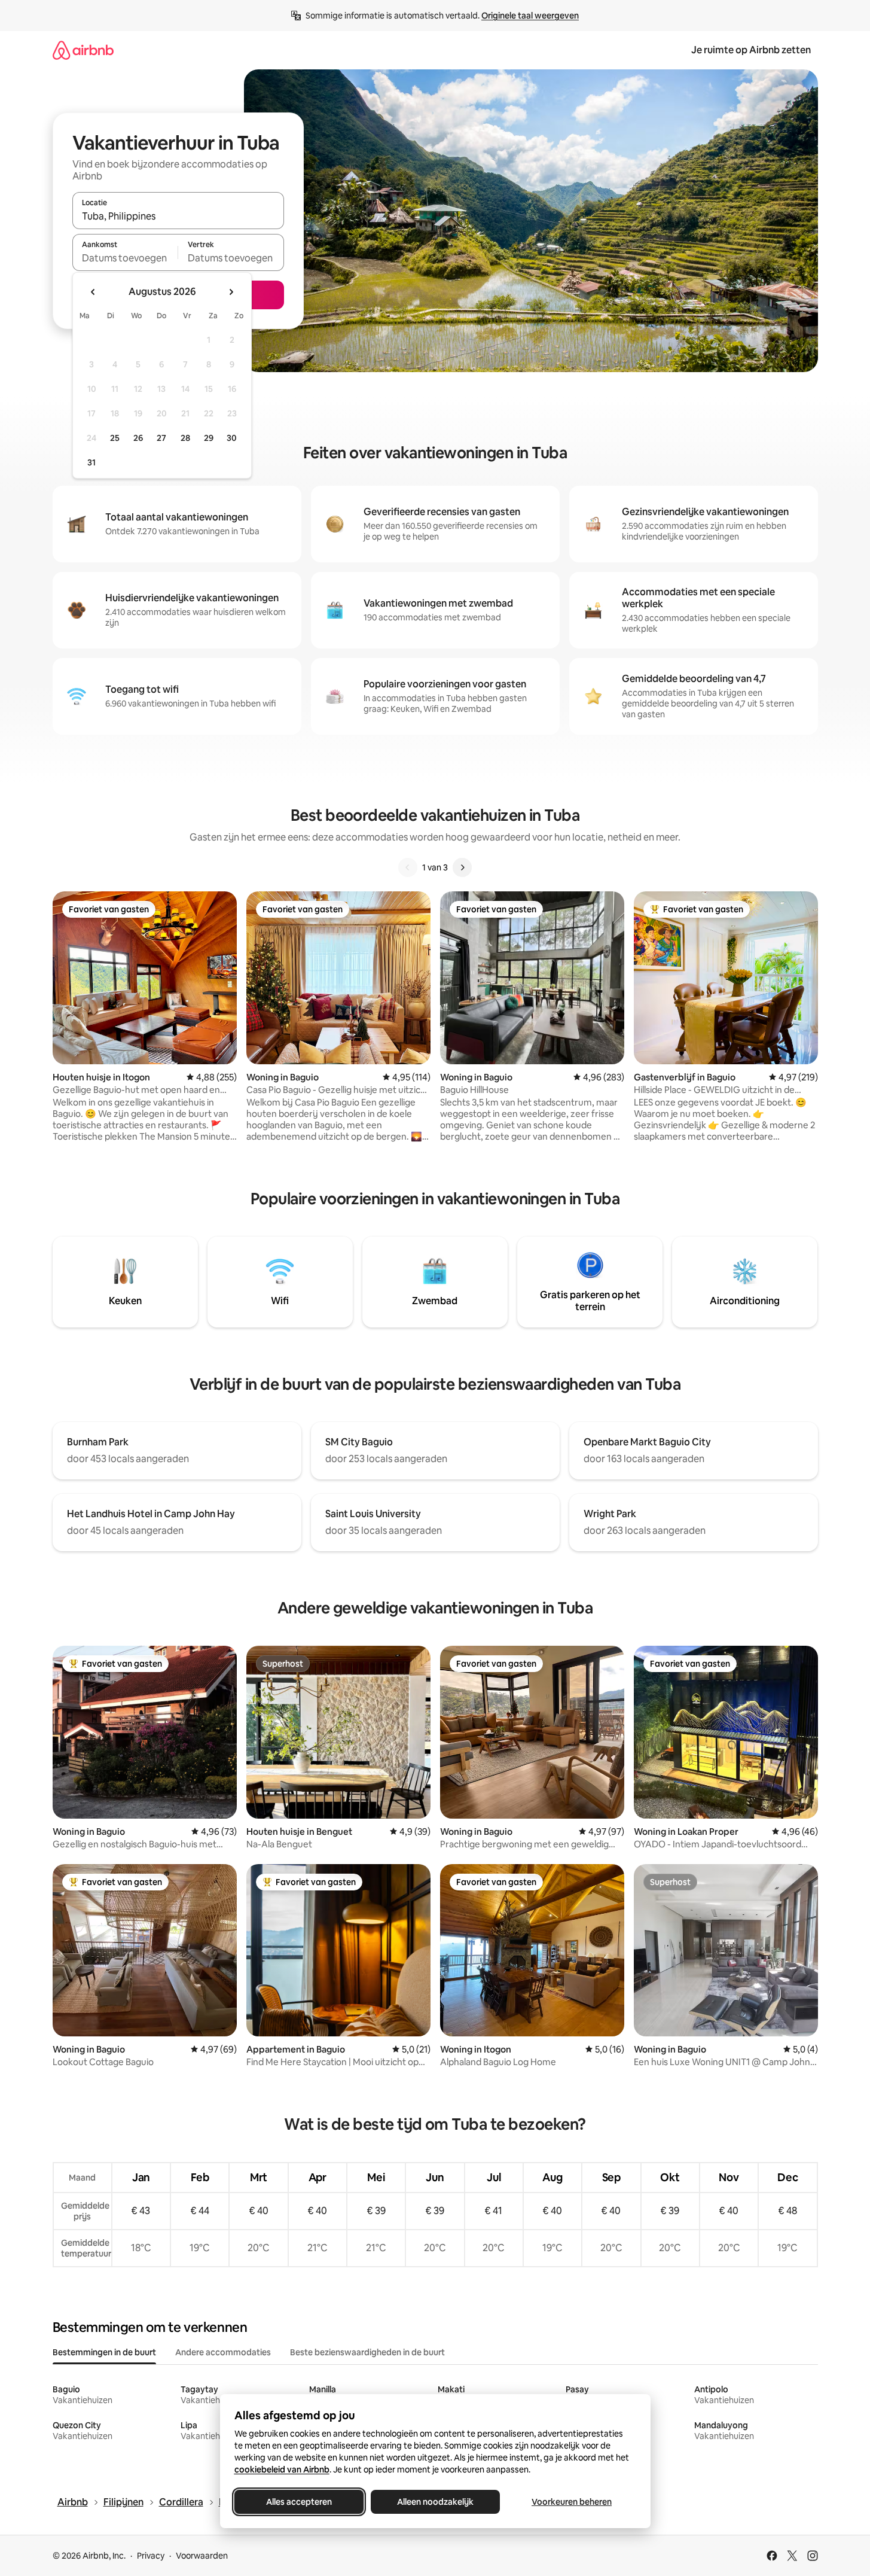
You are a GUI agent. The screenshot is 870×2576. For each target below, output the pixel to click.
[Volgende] (462, 867)
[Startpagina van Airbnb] (83, 50)
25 (115, 438)
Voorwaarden (202, 2556)
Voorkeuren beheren (572, 2502)
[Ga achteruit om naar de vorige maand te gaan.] (93, 292)
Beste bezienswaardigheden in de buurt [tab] (367, 2352)
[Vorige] (408, 867)
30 (232, 438)
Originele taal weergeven (530, 16)
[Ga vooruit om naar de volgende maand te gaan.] (231, 292)
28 (185, 438)
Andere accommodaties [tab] (223, 2352)
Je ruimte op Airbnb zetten (751, 50)
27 (161, 438)
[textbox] (125, 258)
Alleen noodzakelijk (435, 2502)
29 (209, 438)
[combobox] (178, 216)
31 (91, 462)
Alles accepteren (299, 2502)
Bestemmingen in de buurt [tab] (104, 2352)
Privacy (151, 2556)
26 (138, 438)
